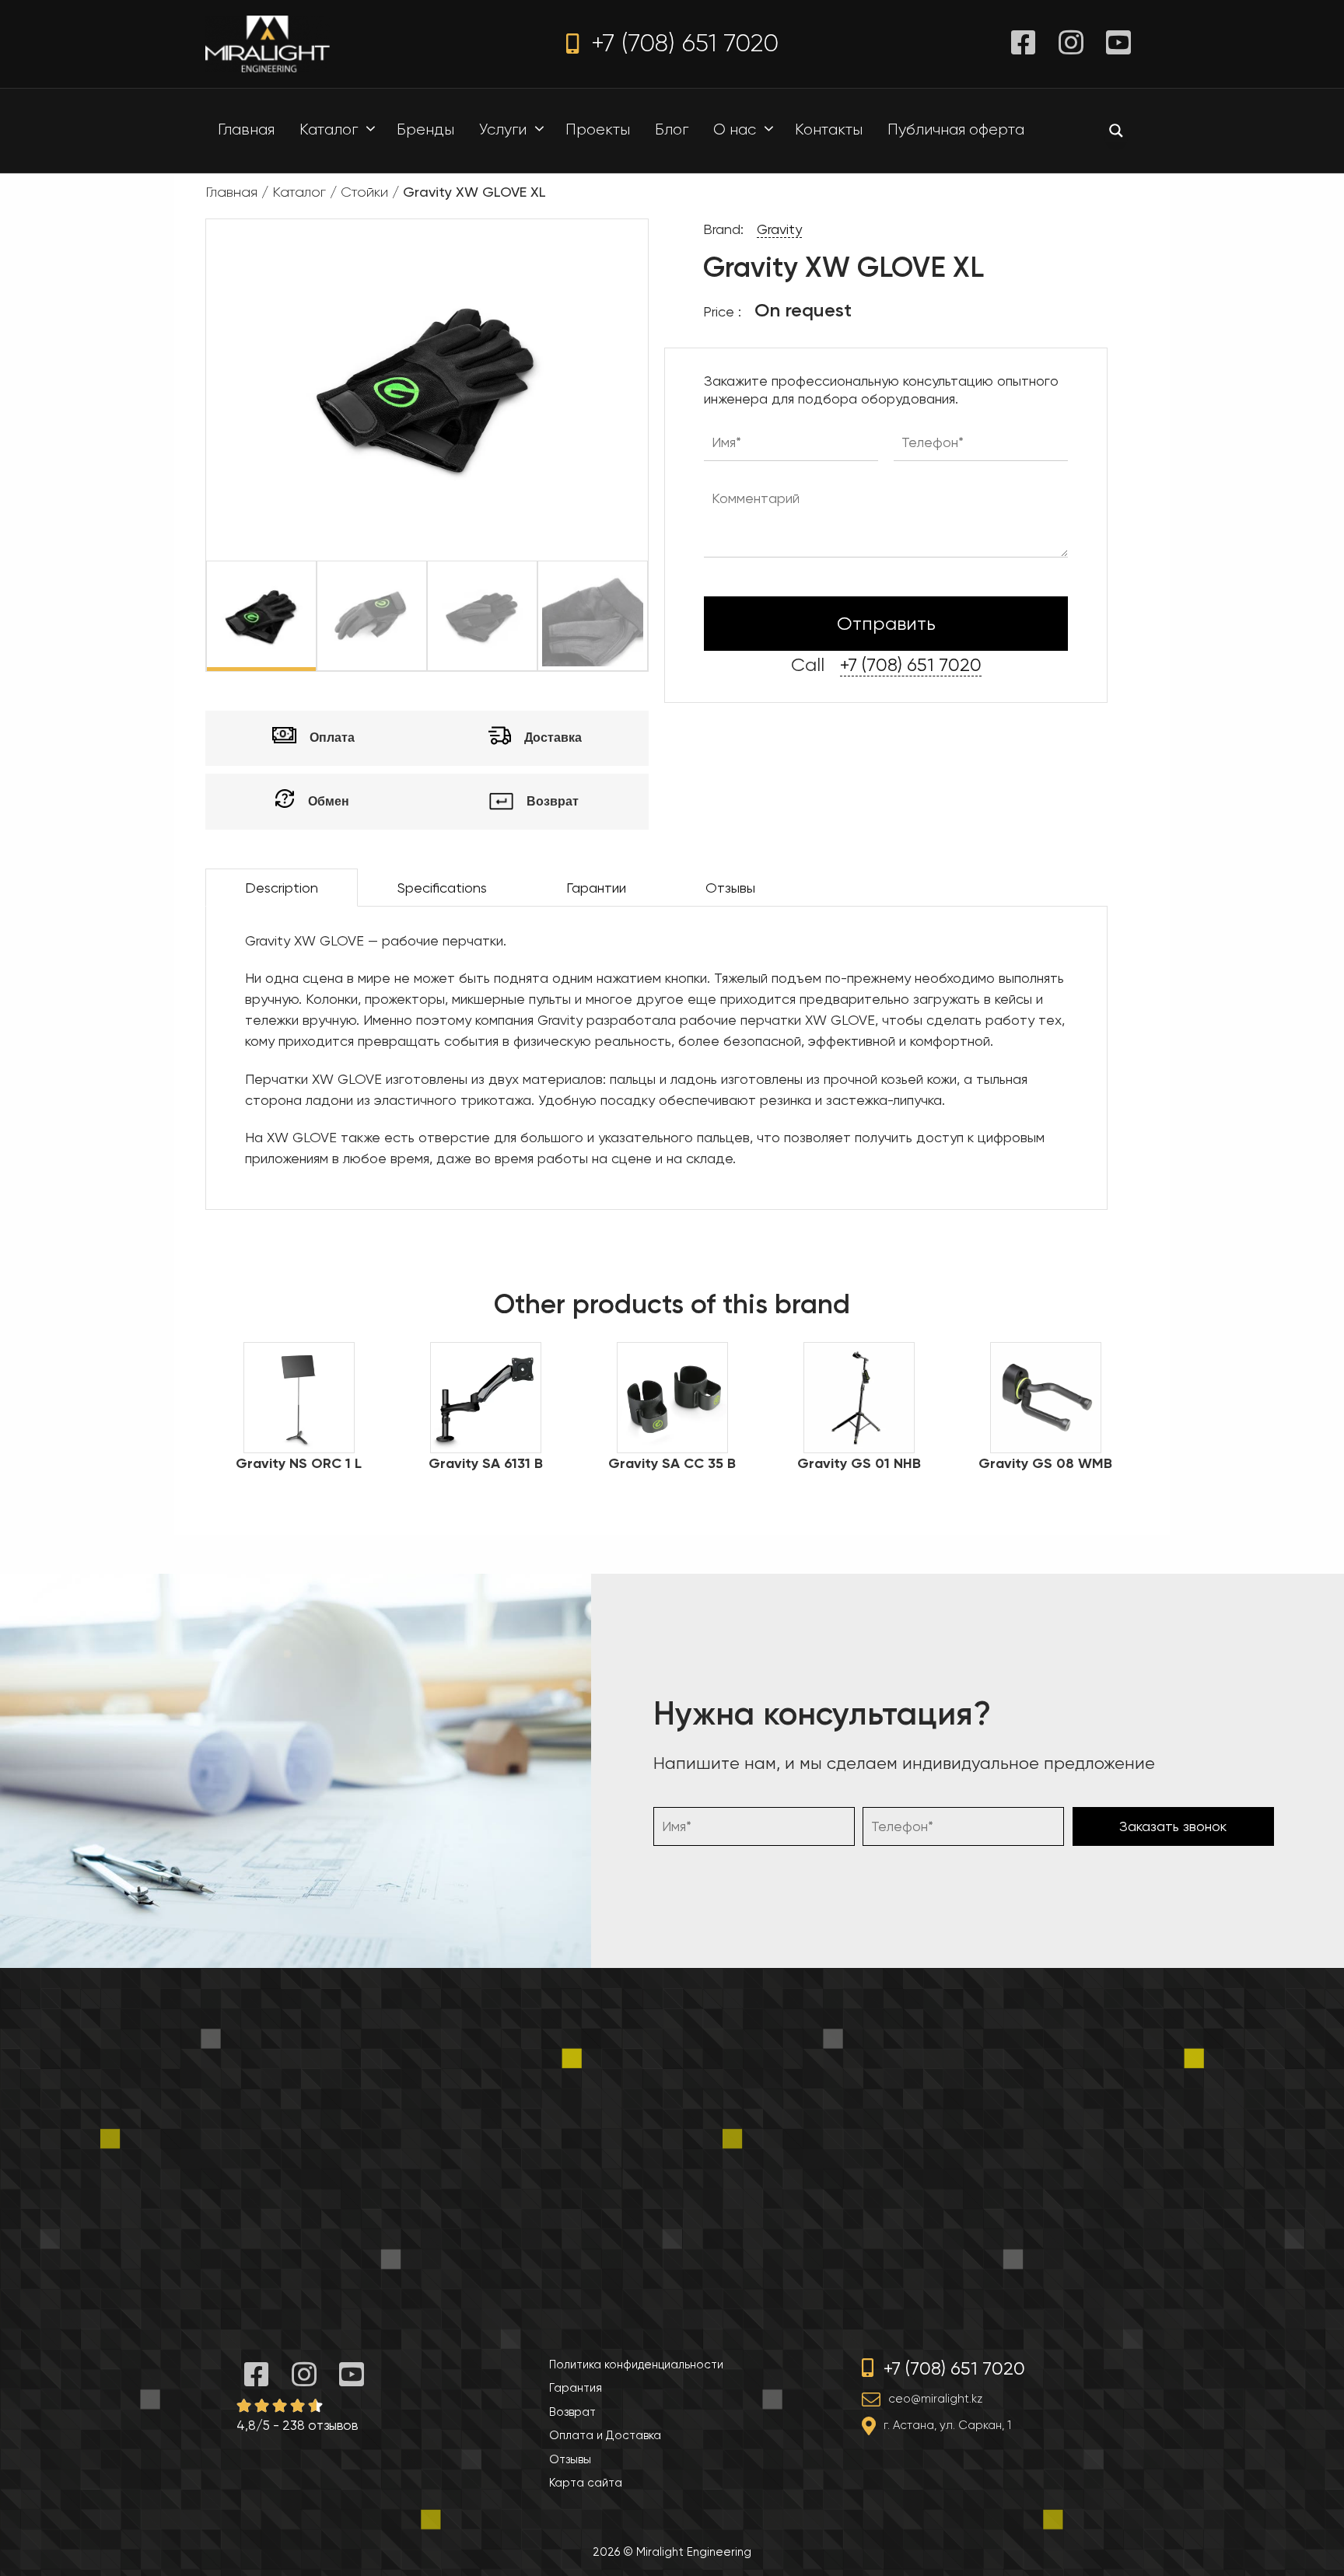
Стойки (364, 192)
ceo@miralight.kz (935, 2399)
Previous (194, 616)
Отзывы (730, 888)
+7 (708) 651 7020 (681, 43)
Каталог (329, 129)
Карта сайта (586, 2483)
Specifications (442, 888)
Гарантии (596, 888)
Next (660, 616)
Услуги (503, 129)
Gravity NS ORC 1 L (299, 1463)
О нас (735, 129)
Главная (246, 129)
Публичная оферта (956, 129)
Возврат (572, 2412)
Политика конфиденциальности (636, 2365)
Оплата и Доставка (605, 2435)
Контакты (829, 129)
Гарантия (576, 2388)
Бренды (425, 129)
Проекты (598, 129)
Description (282, 888)
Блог (672, 129)
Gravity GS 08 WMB (1045, 1463)
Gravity (779, 229)
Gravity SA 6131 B (486, 1463)
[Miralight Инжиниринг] (268, 42)
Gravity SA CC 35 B (672, 1463)
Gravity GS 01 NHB (859, 1463)
